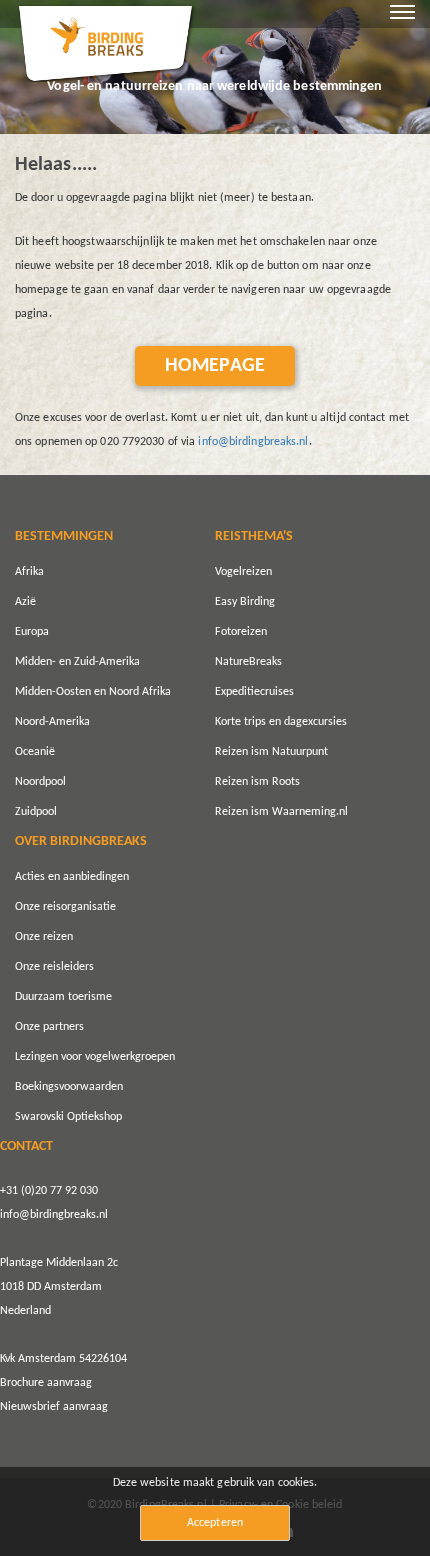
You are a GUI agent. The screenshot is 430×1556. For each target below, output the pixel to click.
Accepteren (215, 1523)
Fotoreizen (241, 632)
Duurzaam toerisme (63, 997)
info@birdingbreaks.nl (253, 442)
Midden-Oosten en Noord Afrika (93, 692)
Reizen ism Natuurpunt (271, 752)
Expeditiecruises (254, 692)
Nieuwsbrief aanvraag (54, 1407)
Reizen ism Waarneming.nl (281, 812)
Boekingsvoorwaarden (69, 1087)
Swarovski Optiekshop (68, 1117)
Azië (25, 602)
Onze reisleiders (54, 967)
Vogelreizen (243, 572)
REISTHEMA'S (254, 536)
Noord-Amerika (52, 722)
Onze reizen (44, 937)
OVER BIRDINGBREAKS (81, 841)
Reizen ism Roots (257, 782)
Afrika (29, 572)
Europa (32, 632)
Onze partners (49, 1027)
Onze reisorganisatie (65, 907)
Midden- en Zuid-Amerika (77, 662)
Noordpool (40, 782)
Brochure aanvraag (46, 1383)
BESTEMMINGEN (64, 536)
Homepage (215, 366)
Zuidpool (36, 812)
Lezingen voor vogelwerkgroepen (95, 1057)
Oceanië (35, 752)
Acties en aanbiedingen (72, 877)
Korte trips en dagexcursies (281, 722)
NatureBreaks (248, 662)
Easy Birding (245, 602)
